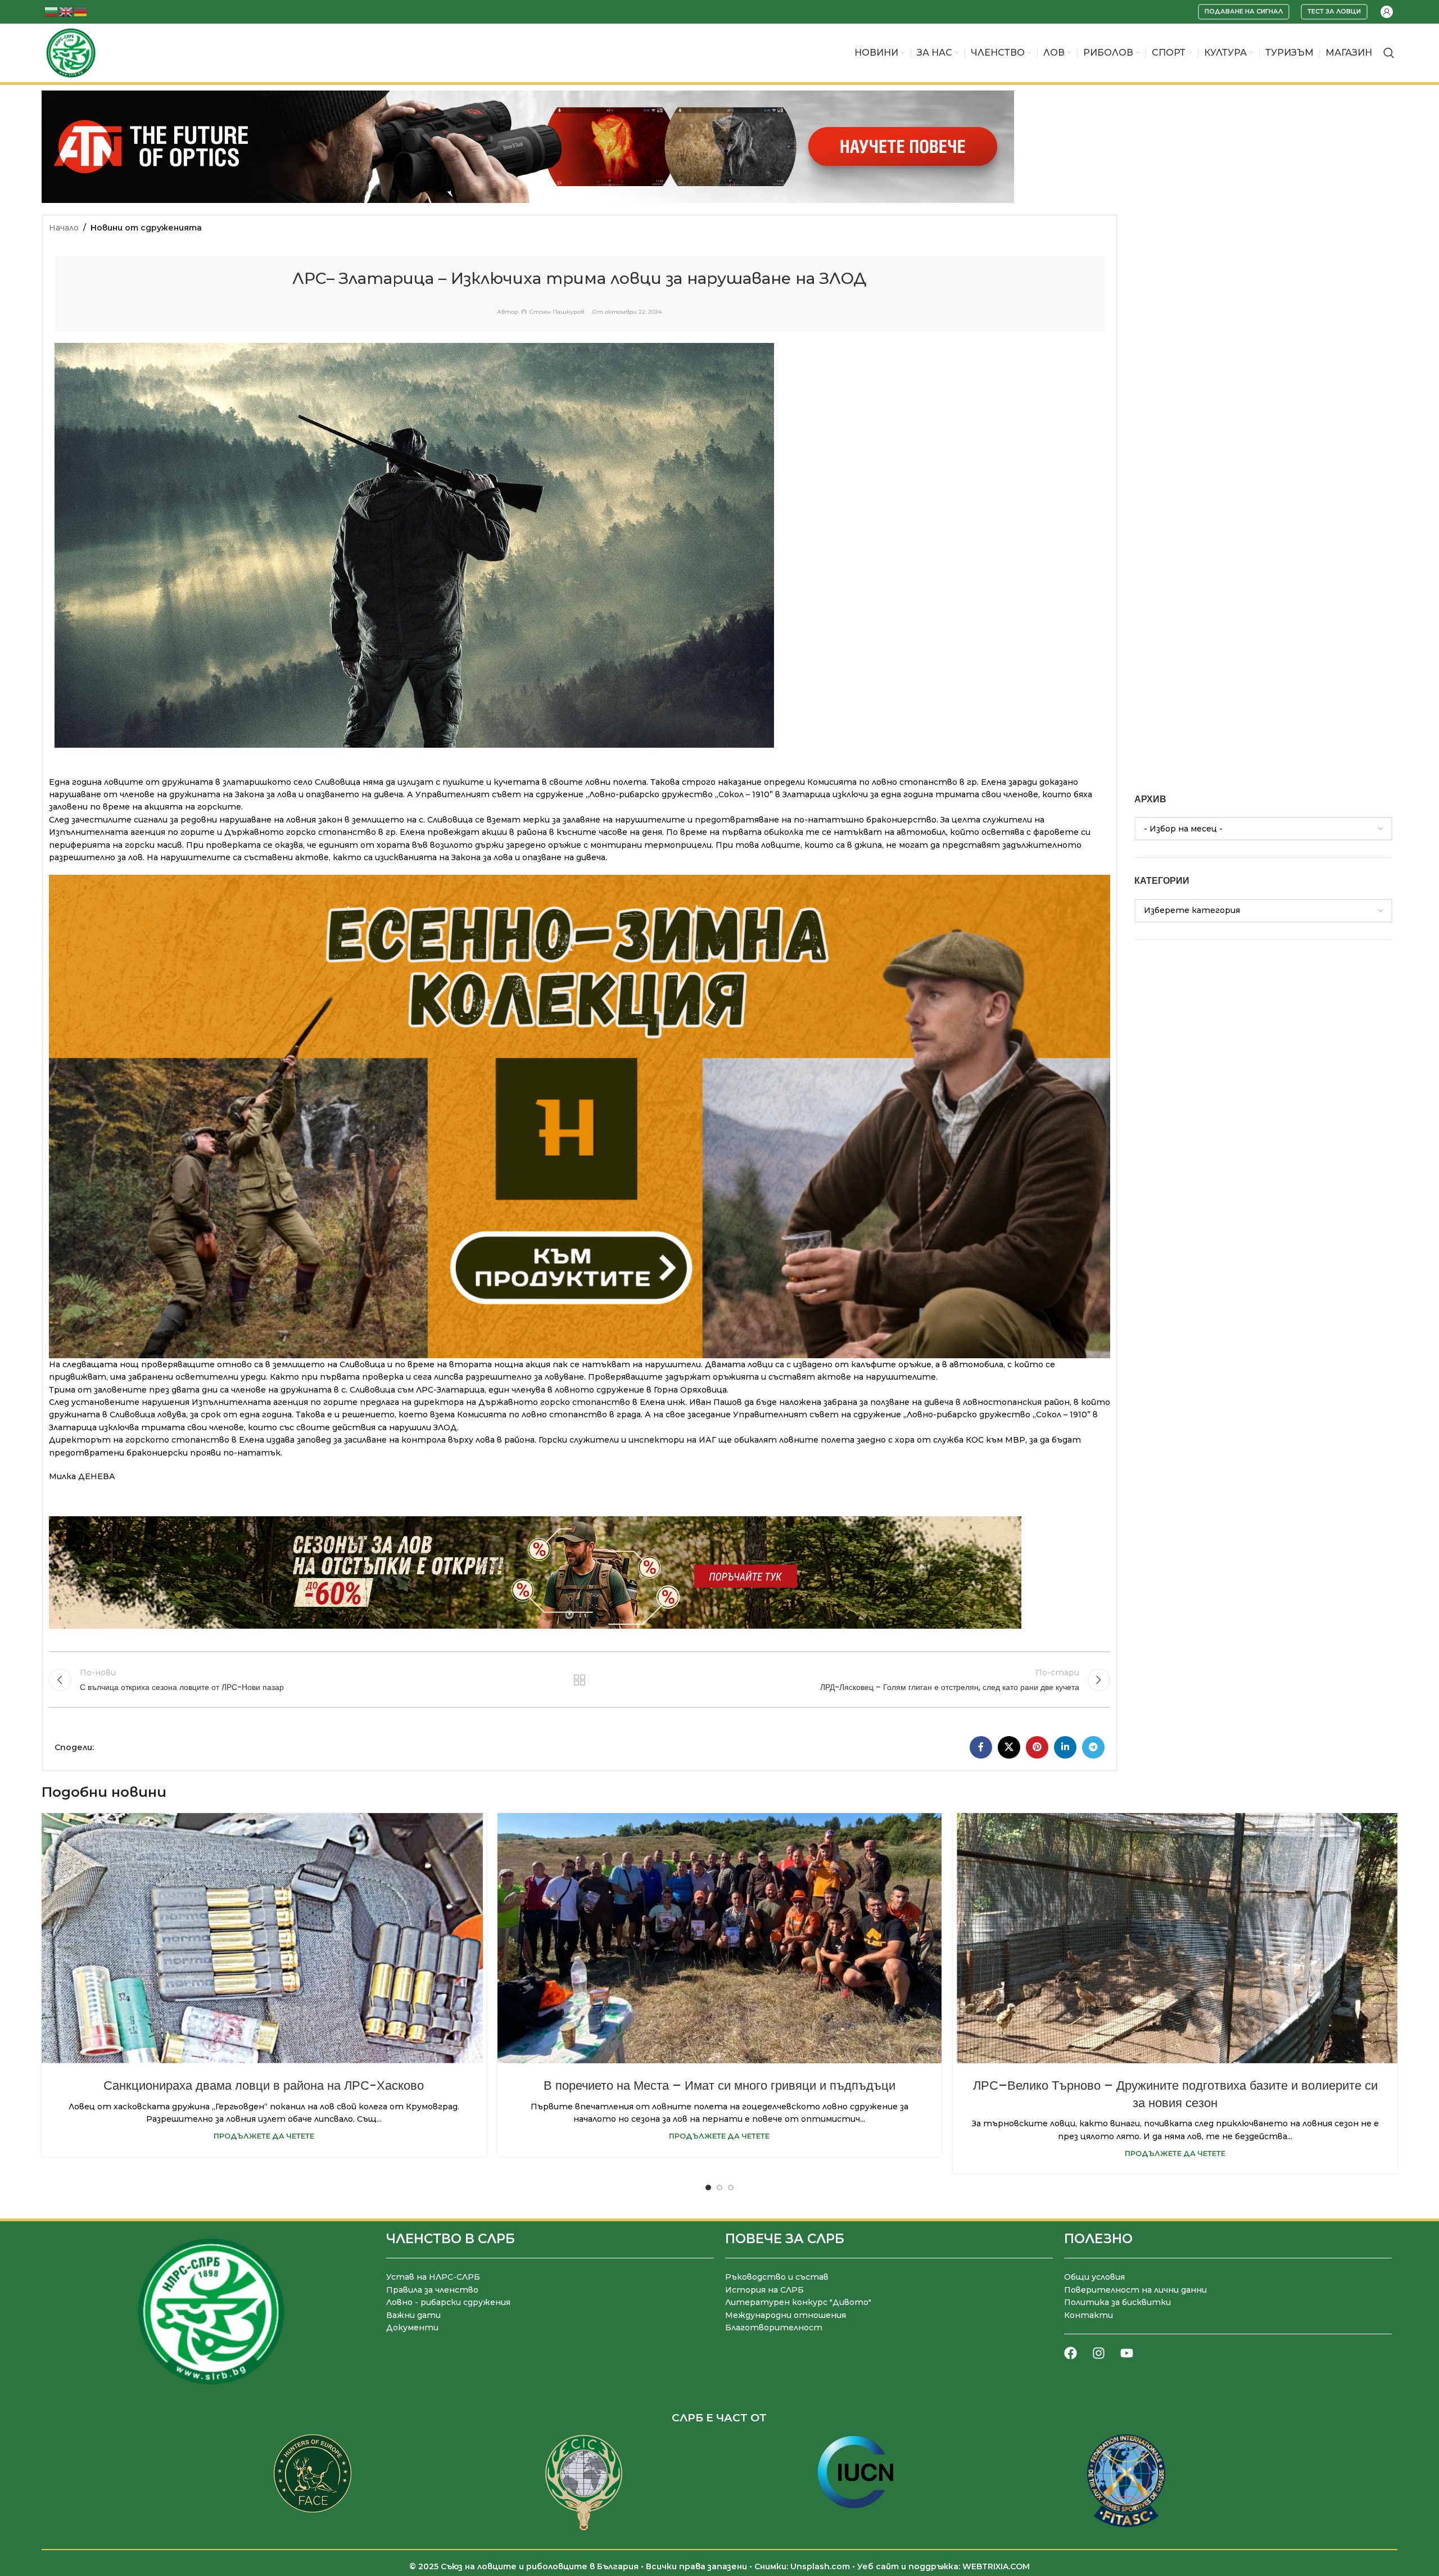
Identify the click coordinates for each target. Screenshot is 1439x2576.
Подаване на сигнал (1244, 11)
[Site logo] (71, 52)
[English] (66, 11)
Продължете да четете (264, 2136)
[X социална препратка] (1009, 1747)
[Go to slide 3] (731, 2188)
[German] (81, 11)
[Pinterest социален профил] (1037, 1747)
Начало (64, 228)
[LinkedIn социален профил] (1065, 1747)
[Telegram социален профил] (1093, 1747)
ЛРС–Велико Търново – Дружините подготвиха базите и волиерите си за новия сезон (1175, 2094)
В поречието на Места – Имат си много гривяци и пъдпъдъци (719, 2085)
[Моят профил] (1387, 12)
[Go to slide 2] (719, 2188)
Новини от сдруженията (146, 228)
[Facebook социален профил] (981, 1747)
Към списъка (579, 1680)
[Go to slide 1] (708, 2188)
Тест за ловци (1334, 11)
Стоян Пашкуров (557, 312)
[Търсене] (1389, 53)
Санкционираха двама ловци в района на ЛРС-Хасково (264, 2085)
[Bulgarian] (52, 11)
